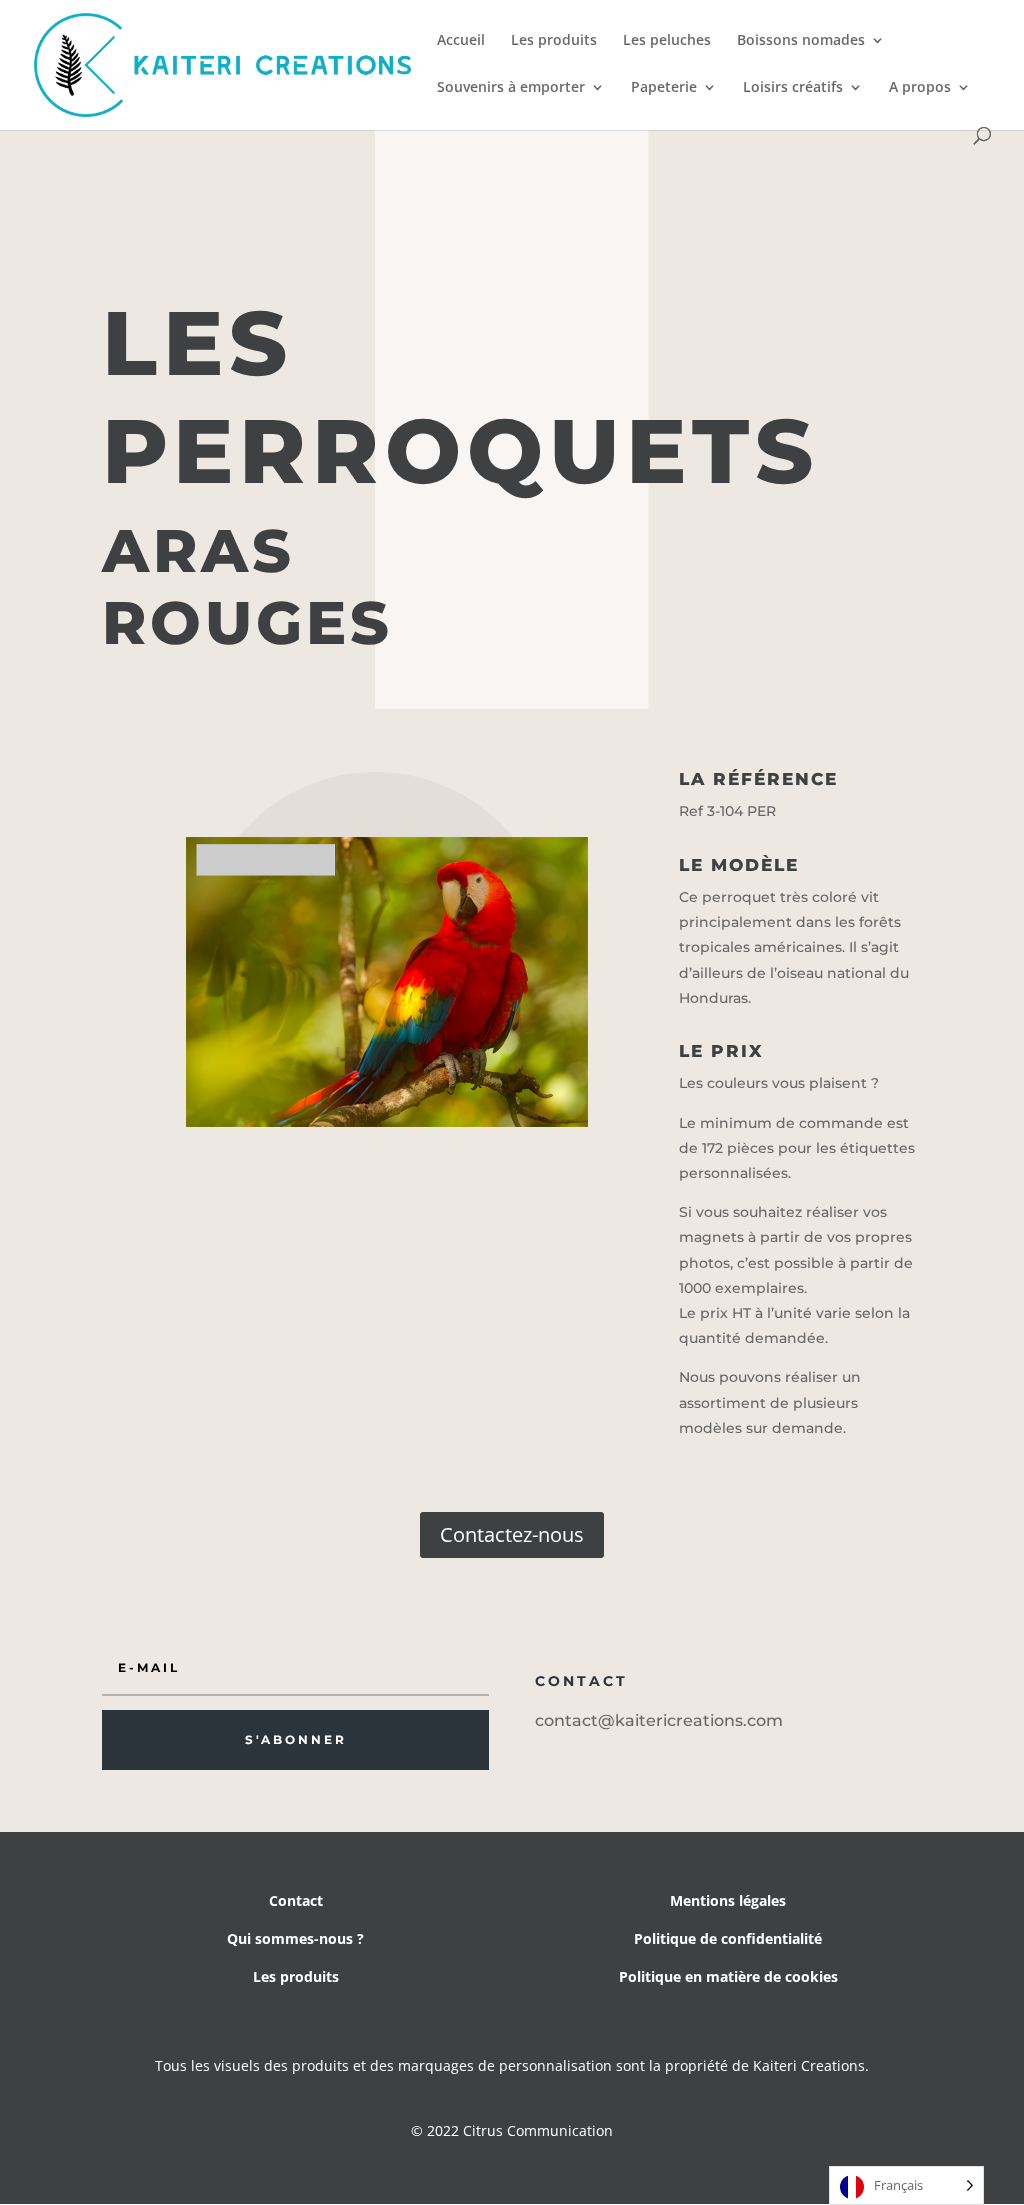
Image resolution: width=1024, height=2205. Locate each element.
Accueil (461, 41)
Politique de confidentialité (728, 1938)
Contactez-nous (512, 1534)
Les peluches (667, 41)
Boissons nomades (801, 41)
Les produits (554, 41)
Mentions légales (728, 1900)
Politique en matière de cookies (728, 1976)
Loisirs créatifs (793, 88)
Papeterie (664, 88)
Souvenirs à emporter (511, 88)
